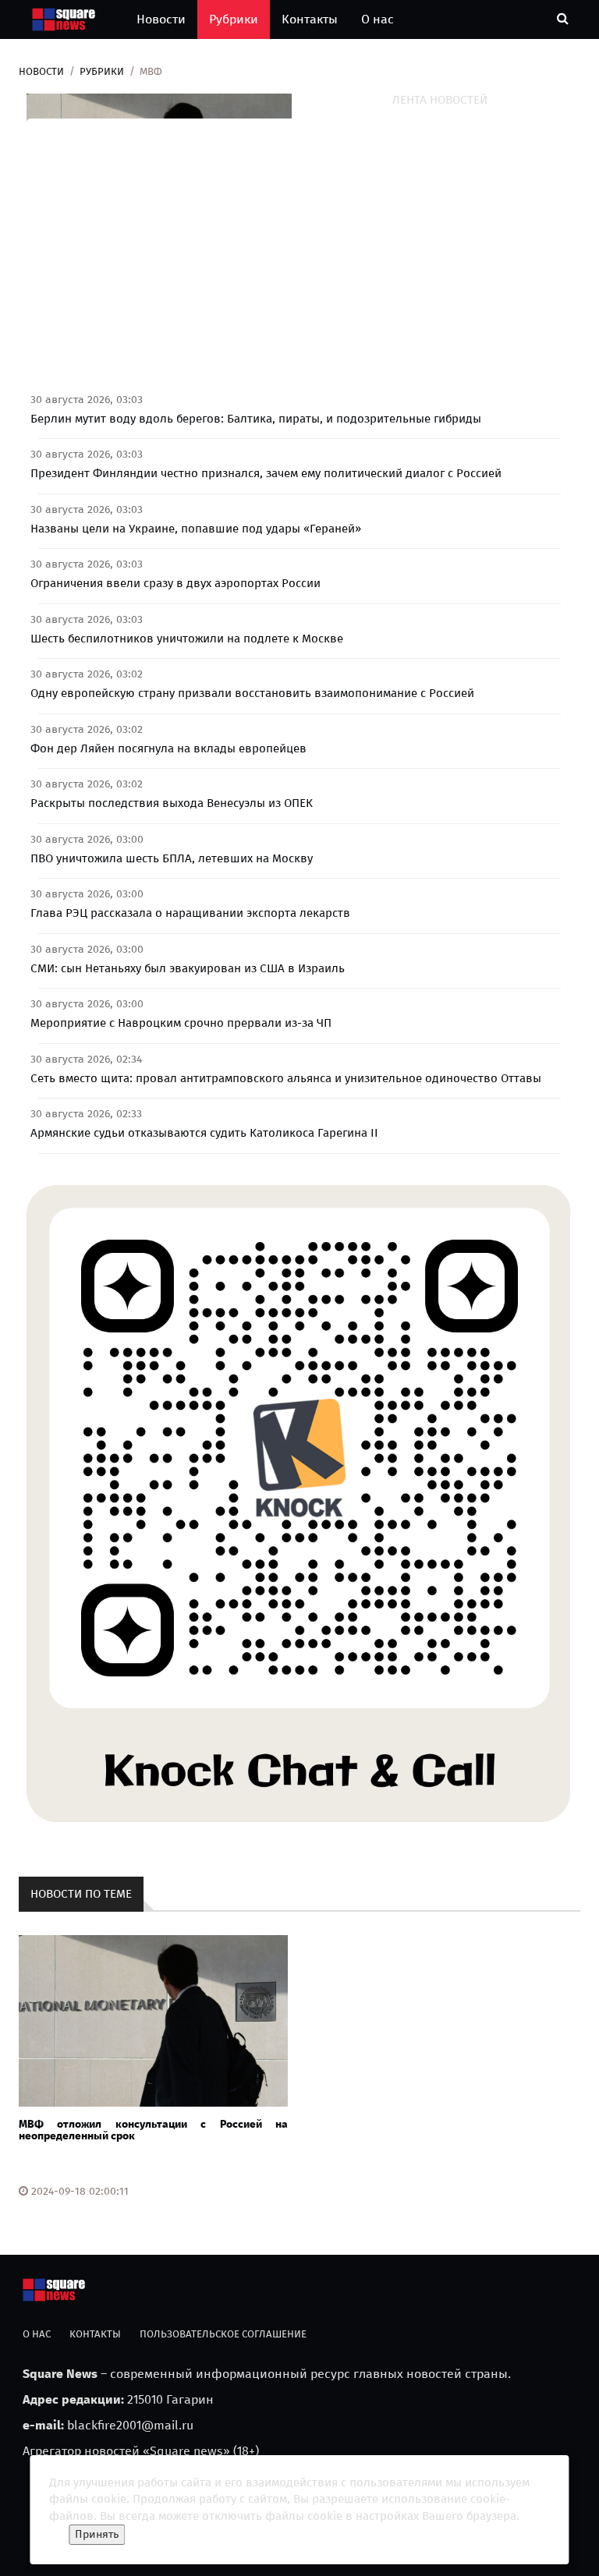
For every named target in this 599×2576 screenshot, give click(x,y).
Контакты (310, 19)
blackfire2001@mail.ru (130, 2425)
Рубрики (234, 19)
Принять (97, 2534)
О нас (377, 19)
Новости (161, 19)
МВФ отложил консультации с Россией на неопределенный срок (153, 2130)
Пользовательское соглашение (223, 2334)
